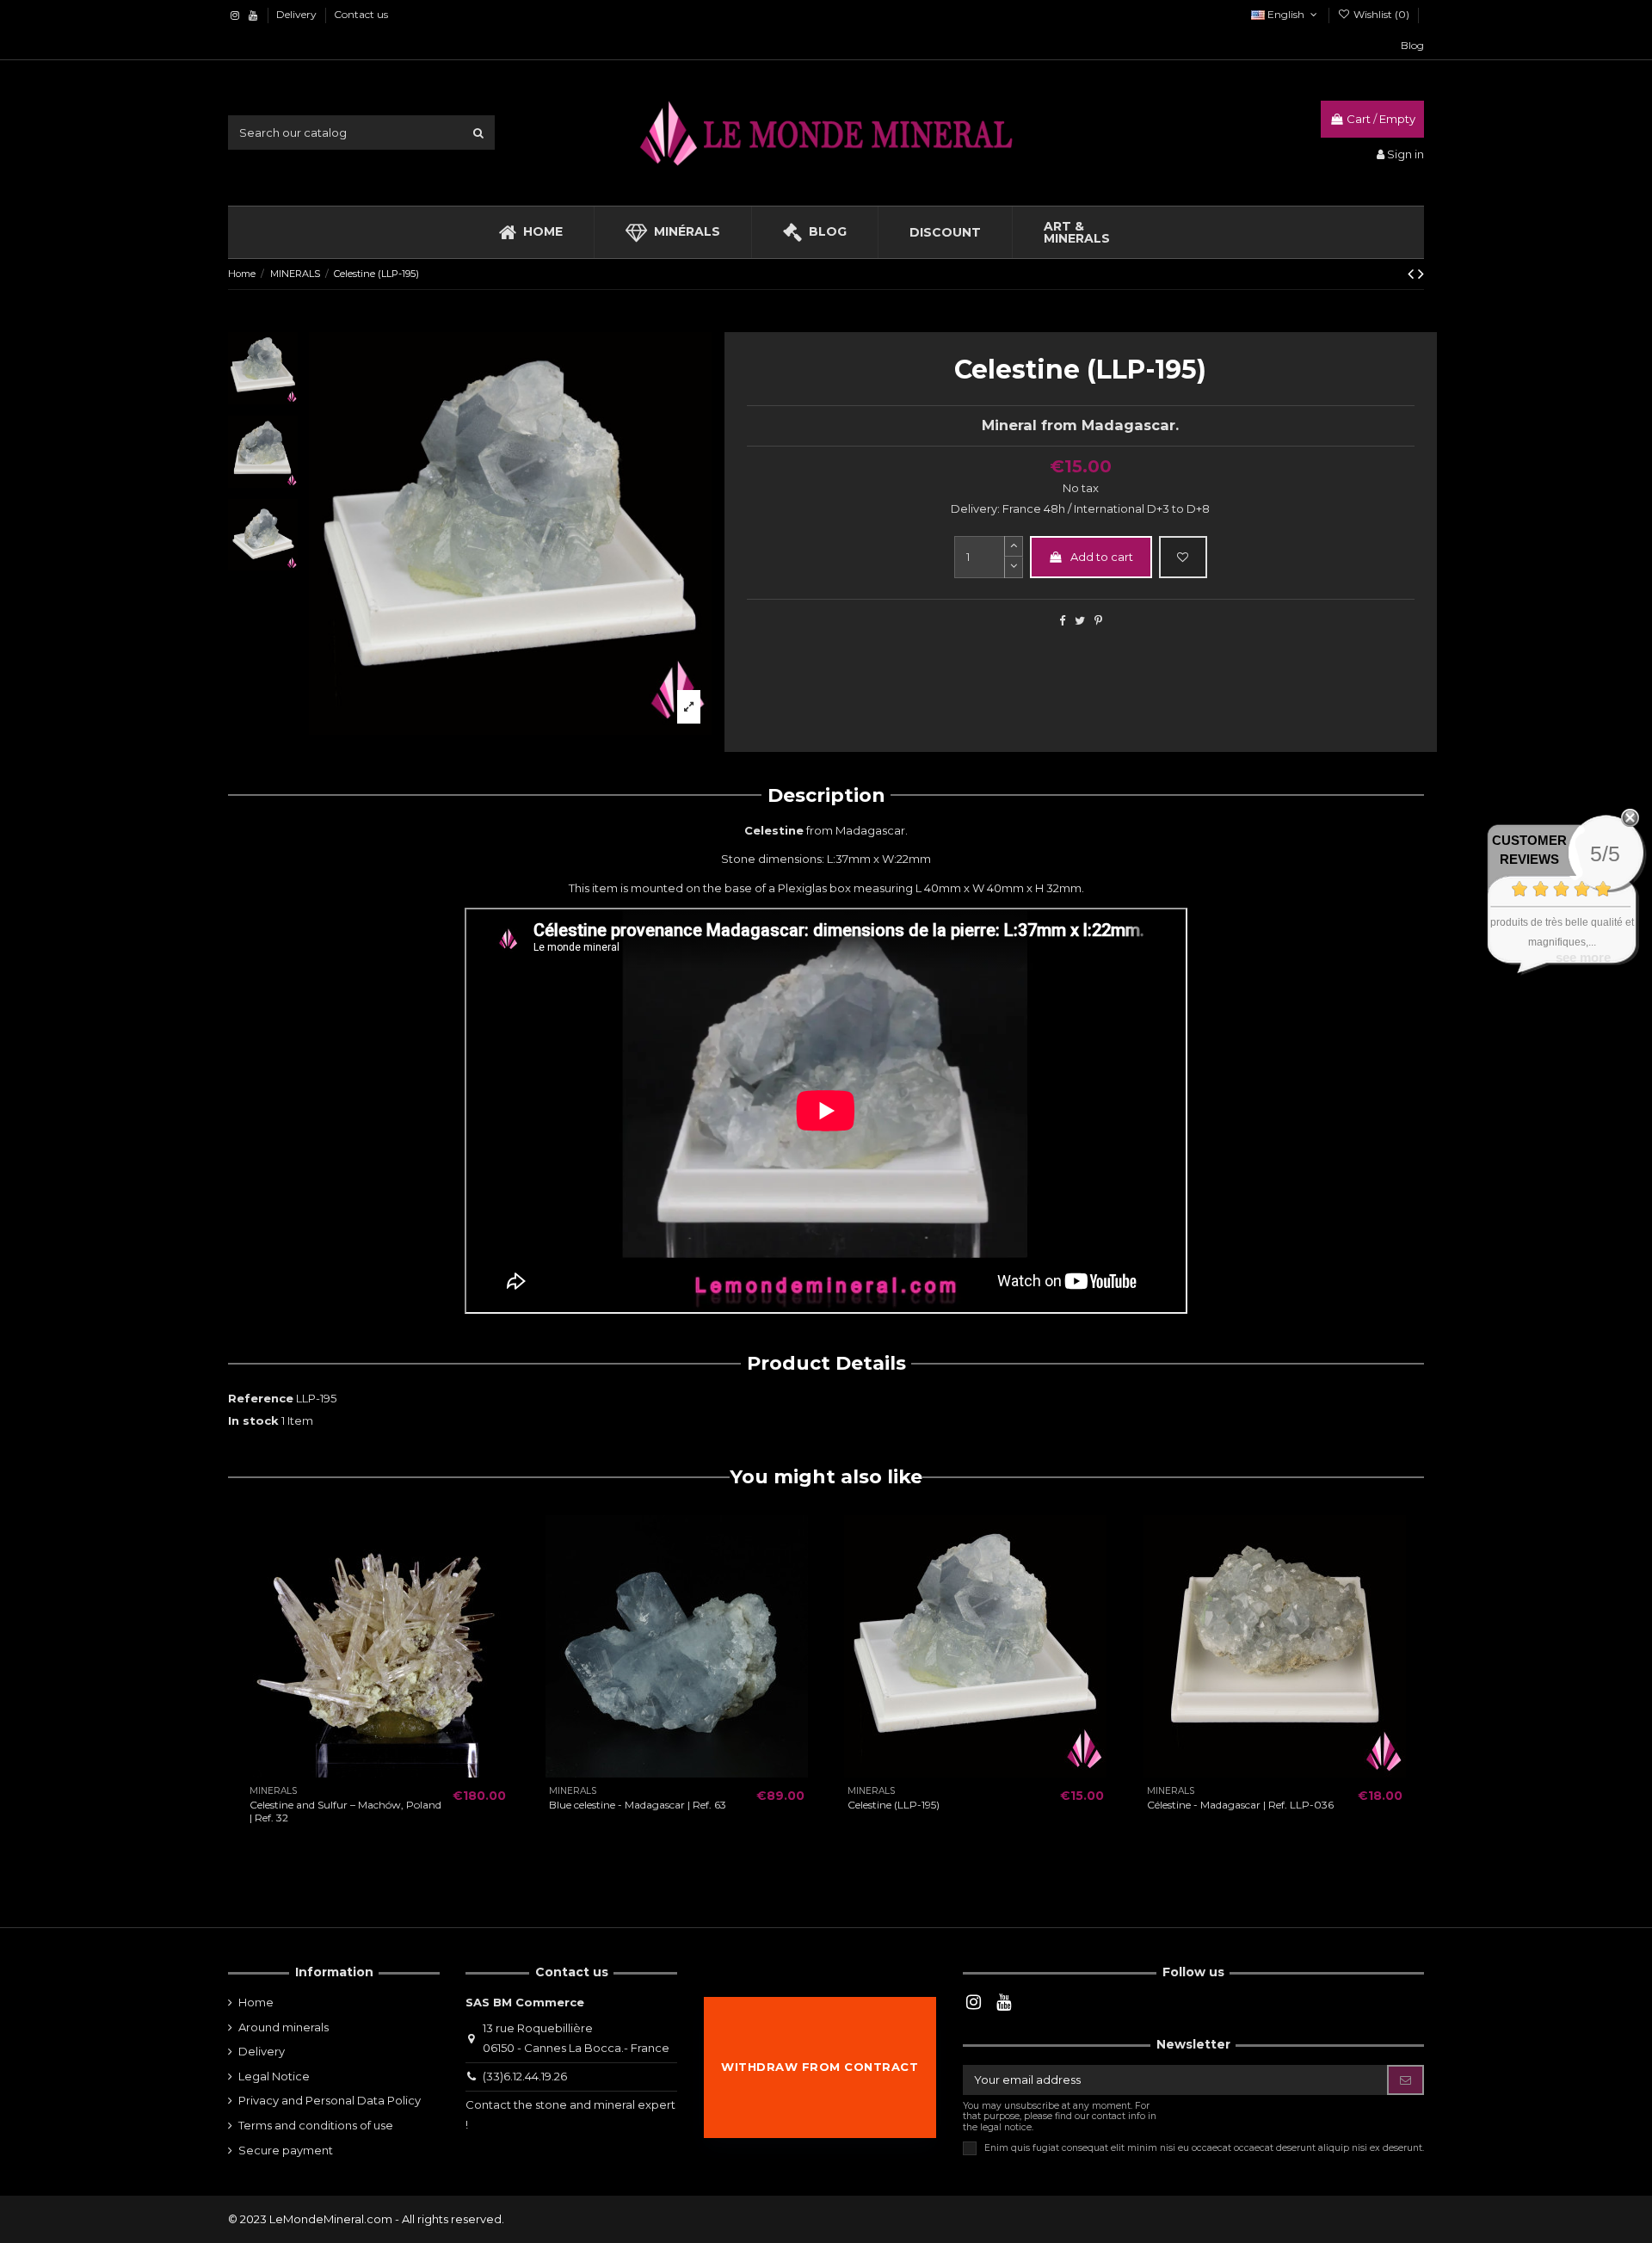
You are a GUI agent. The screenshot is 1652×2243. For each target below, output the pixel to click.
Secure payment (286, 2150)
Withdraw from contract (820, 2067)
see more (1583, 957)
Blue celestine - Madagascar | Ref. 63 (638, 1805)
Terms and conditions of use (316, 2125)
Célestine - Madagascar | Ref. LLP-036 (1240, 1805)
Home (256, 2002)
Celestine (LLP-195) (894, 1805)
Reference (261, 1398)
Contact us (361, 14)
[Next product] (1421, 274)
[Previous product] (1413, 274)
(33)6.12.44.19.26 (525, 2076)
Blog (1412, 45)
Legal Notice (274, 2076)
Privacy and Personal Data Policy (330, 2100)
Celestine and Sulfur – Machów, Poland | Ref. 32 (345, 1811)
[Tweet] (1080, 620)
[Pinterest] (1098, 620)
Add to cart (1102, 557)
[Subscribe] (1405, 2080)
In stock (253, 1420)
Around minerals (284, 2027)
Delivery (298, 14)
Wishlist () (1381, 14)
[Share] (1062, 620)
